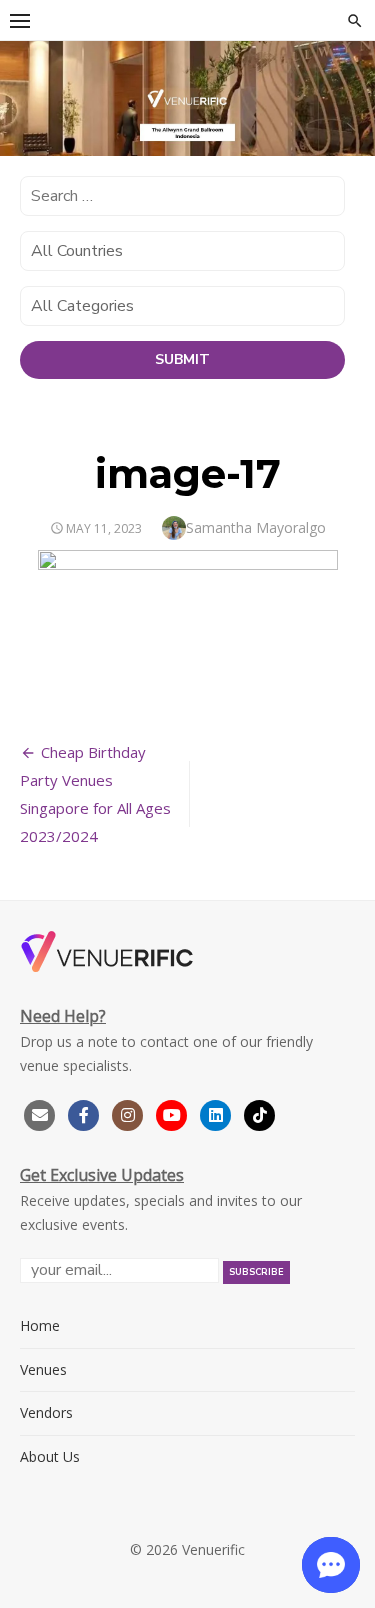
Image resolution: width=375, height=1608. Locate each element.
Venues (43, 1369)
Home (40, 1325)
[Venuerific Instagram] (130, 1112)
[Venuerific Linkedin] (218, 1112)
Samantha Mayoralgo (256, 527)
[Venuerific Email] (40, 1112)
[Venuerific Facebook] (84, 1112)
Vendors (46, 1412)
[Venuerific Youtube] (174, 1112)
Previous (25, 105)
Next (350, 105)
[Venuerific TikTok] (260, 1112)
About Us (50, 1456)
